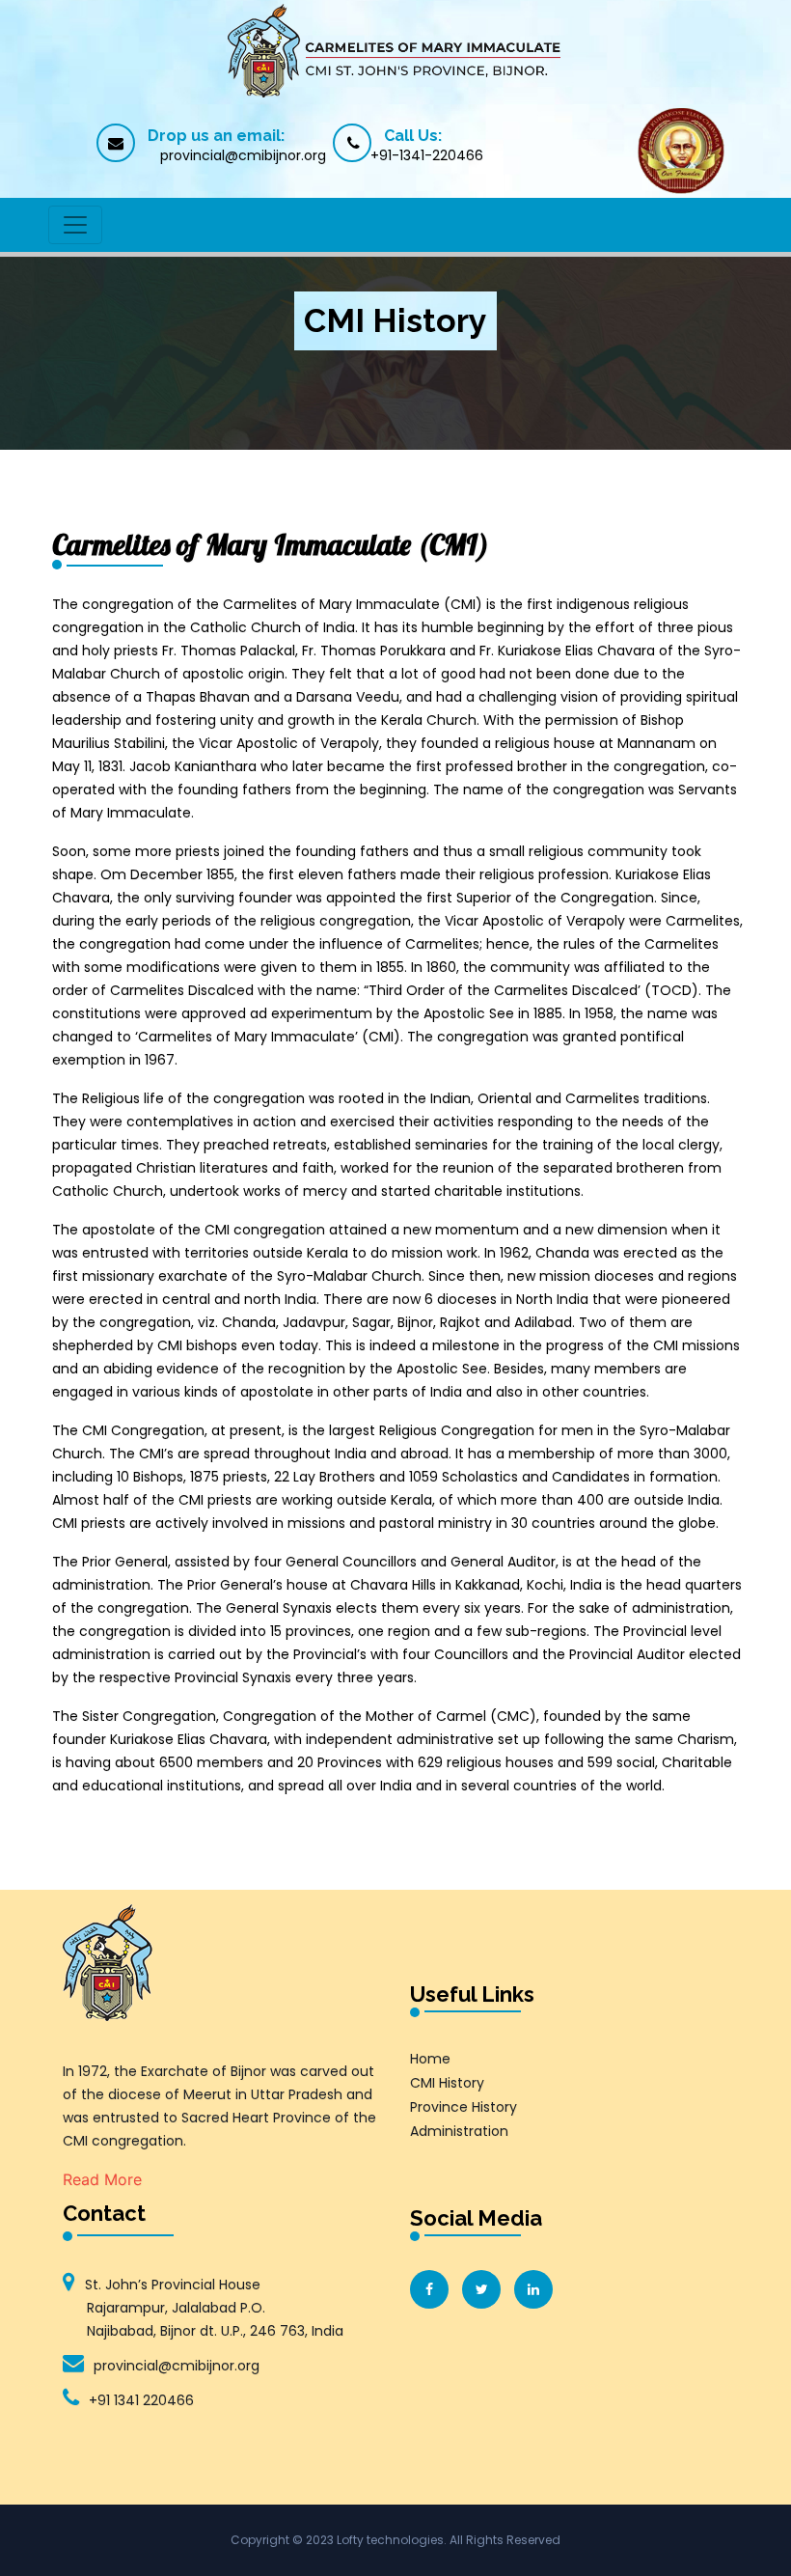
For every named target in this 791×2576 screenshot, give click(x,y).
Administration (459, 2131)
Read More (102, 2179)
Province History (464, 2107)
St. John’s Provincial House (214, 2308)
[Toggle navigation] (75, 225)
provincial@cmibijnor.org (177, 2366)
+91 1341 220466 (141, 2400)
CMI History (447, 2083)
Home (430, 2059)
